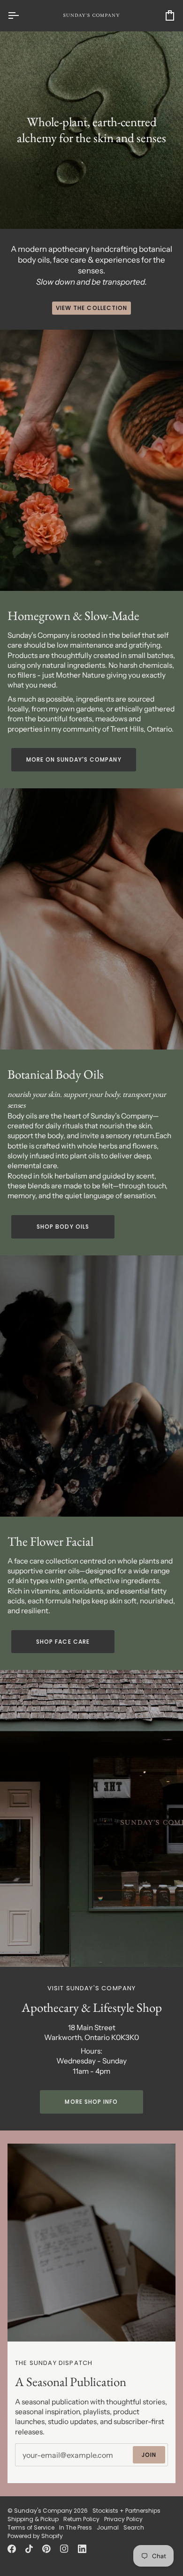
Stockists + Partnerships (126, 2511)
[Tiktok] (29, 2549)
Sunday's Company (43, 2511)
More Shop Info (91, 2102)
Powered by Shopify (35, 2536)
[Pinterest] (46, 2549)
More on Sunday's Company (74, 759)
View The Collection (92, 308)
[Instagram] (64, 2549)
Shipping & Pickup (33, 2519)
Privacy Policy (123, 2519)
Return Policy (81, 2519)
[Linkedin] (82, 2549)
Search (134, 2527)
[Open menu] (22, 15)
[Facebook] (12, 2549)
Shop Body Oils (63, 1227)
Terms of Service (31, 2527)
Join (149, 2455)
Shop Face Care (63, 1642)
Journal (108, 2527)
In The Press (76, 2527)
